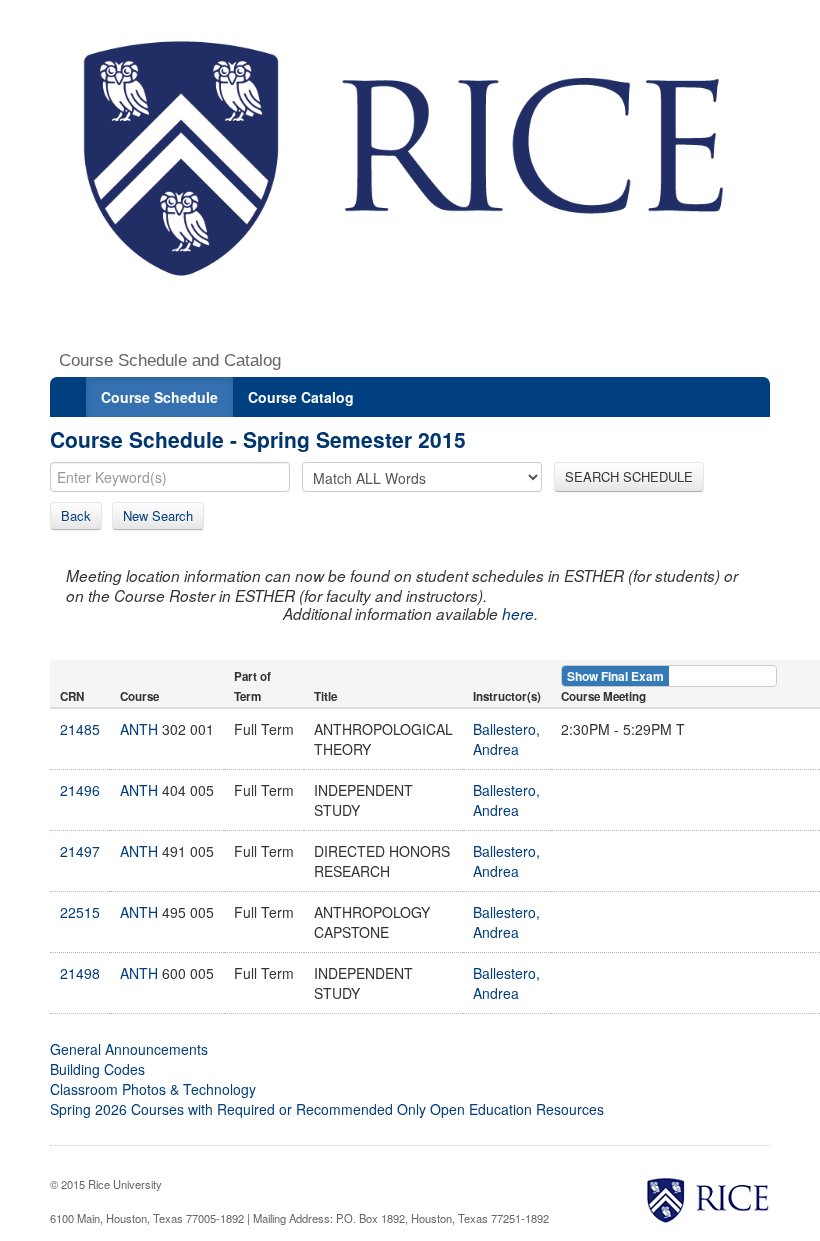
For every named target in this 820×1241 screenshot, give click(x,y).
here (518, 613)
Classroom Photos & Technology (153, 1089)
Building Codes (97, 1069)
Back (76, 515)
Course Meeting (603, 696)
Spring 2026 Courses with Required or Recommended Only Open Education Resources (327, 1109)
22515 (80, 912)
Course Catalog (301, 397)
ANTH (139, 729)
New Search (158, 515)
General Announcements (129, 1049)
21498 (80, 973)
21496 (80, 790)
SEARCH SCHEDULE (629, 476)
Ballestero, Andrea (506, 739)
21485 (80, 729)
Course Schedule (159, 397)
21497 (80, 851)
